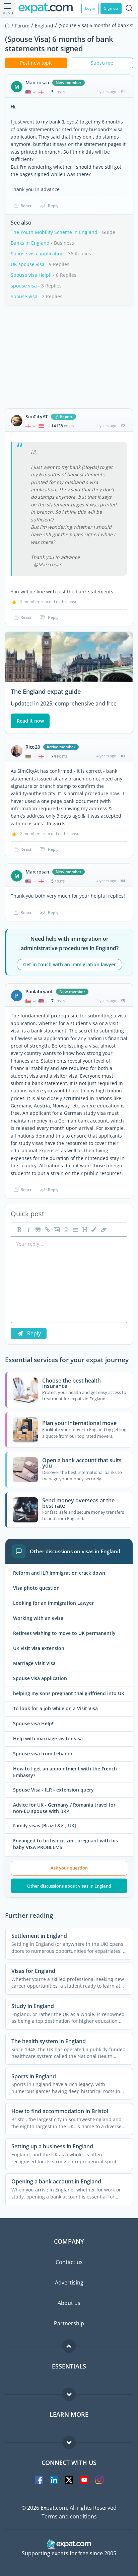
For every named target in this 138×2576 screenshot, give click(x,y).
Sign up (111, 8)
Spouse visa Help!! (31, 275)
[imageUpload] (56, 1230)
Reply (53, 206)
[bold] (18, 1230)
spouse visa (24, 286)
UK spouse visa (28, 264)
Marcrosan (37, 83)
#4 (123, 881)
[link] (47, 1230)
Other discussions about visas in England (69, 1886)
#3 (123, 756)
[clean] (103, 1230)
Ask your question (69, 1868)
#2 (123, 426)
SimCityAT (37, 417)
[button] (93, 1230)
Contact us (69, 2262)
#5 (123, 1001)
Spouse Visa (24, 296)
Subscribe (102, 63)
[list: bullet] (75, 1230)
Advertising (69, 2282)
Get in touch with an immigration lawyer (70, 964)
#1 (123, 92)
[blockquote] (37, 1230)
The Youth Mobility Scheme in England (54, 232)
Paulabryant (39, 992)
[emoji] (65, 1230)
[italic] (28, 1230)
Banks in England (30, 243)
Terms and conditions (69, 2516)
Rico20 (33, 747)
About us (69, 2303)
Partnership (69, 2323)
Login (90, 8)
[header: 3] (84, 1230)
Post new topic (36, 63)
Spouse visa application (37, 254)
